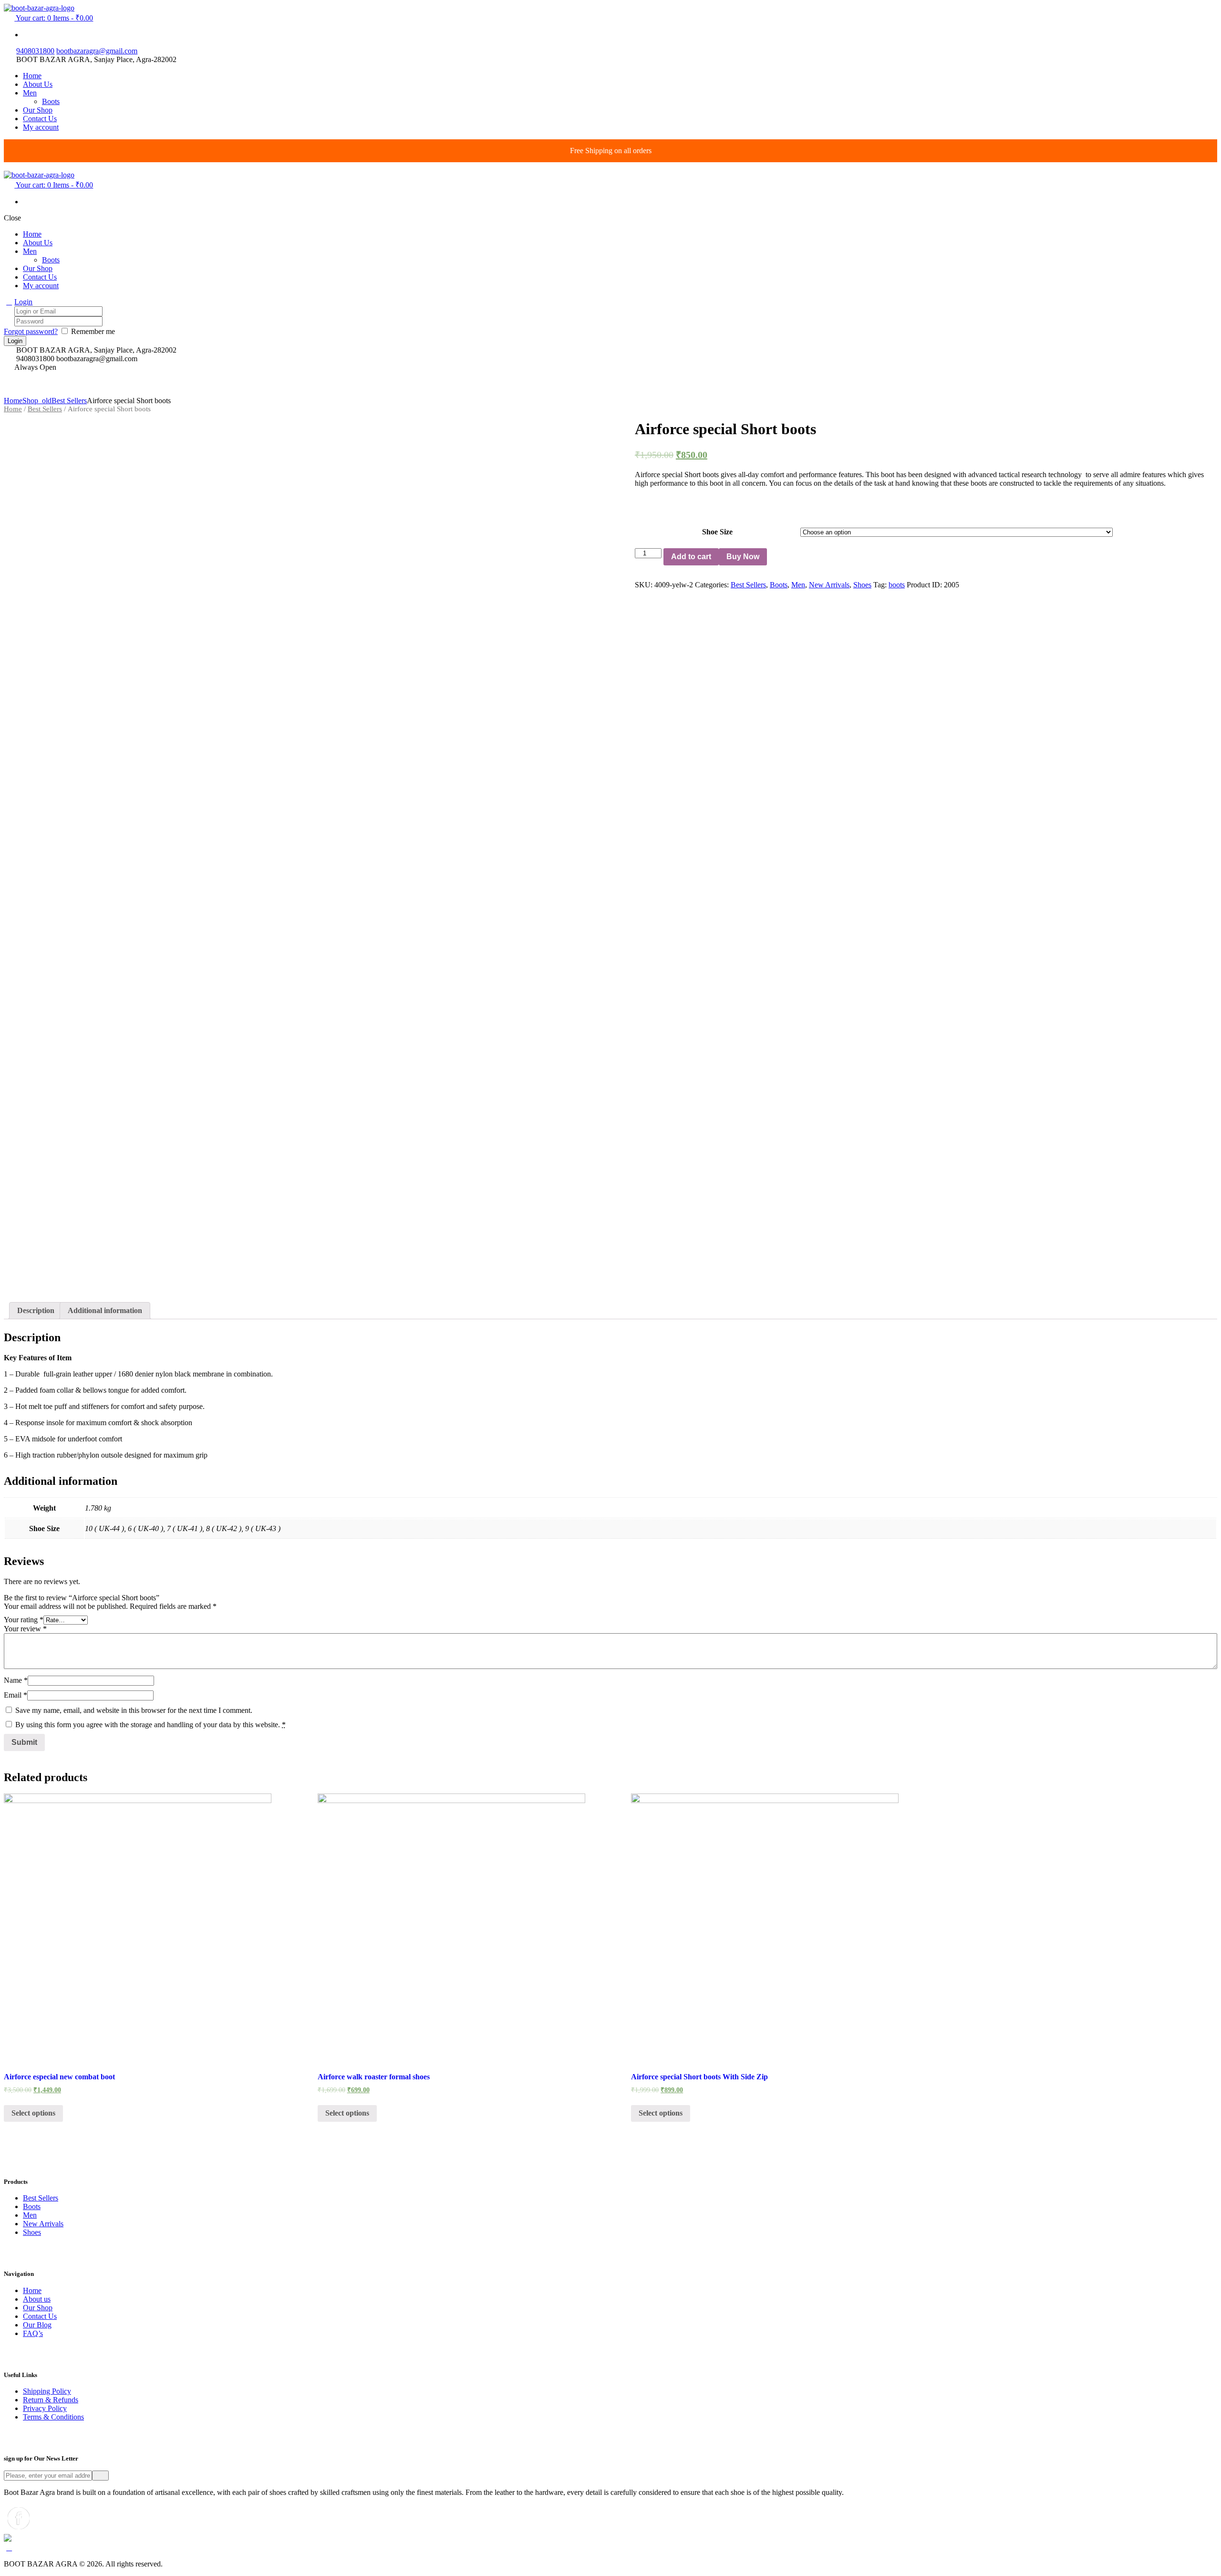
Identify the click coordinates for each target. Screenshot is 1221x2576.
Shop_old (37, 401)
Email (16, 1695)
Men (798, 585)
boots (897, 585)
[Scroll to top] (9, 2548)
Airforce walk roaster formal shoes (374, 2077)
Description (36, 1310)
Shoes (862, 585)
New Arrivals (829, 585)
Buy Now (743, 557)
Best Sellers (69, 401)
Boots (779, 585)
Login (23, 302)
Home (13, 401)
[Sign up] (100, 2476)
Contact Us (40, 2316)
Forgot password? (31, 331)
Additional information (105, 1310)
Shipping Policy (47, 2391)
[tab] (36, 1311)
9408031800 (35, 51)
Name (16, 1680)
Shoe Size (717, 532)
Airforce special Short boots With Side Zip (699, 2077)
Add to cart (691, 557)
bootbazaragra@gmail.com (97, 51)
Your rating (24, 1620)
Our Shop (38, 2308)
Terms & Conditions (53, 2417)
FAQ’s (33, 2333)
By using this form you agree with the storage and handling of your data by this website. (150, 1725)
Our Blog (37, 2325)
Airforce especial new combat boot (59, 2077)
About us (37, 2299)
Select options (33, 2113)
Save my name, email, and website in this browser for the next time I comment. (134, 1710)
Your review (25, 1629)
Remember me (93, 331)
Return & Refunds (51, 2400)
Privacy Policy (45, 2408)
